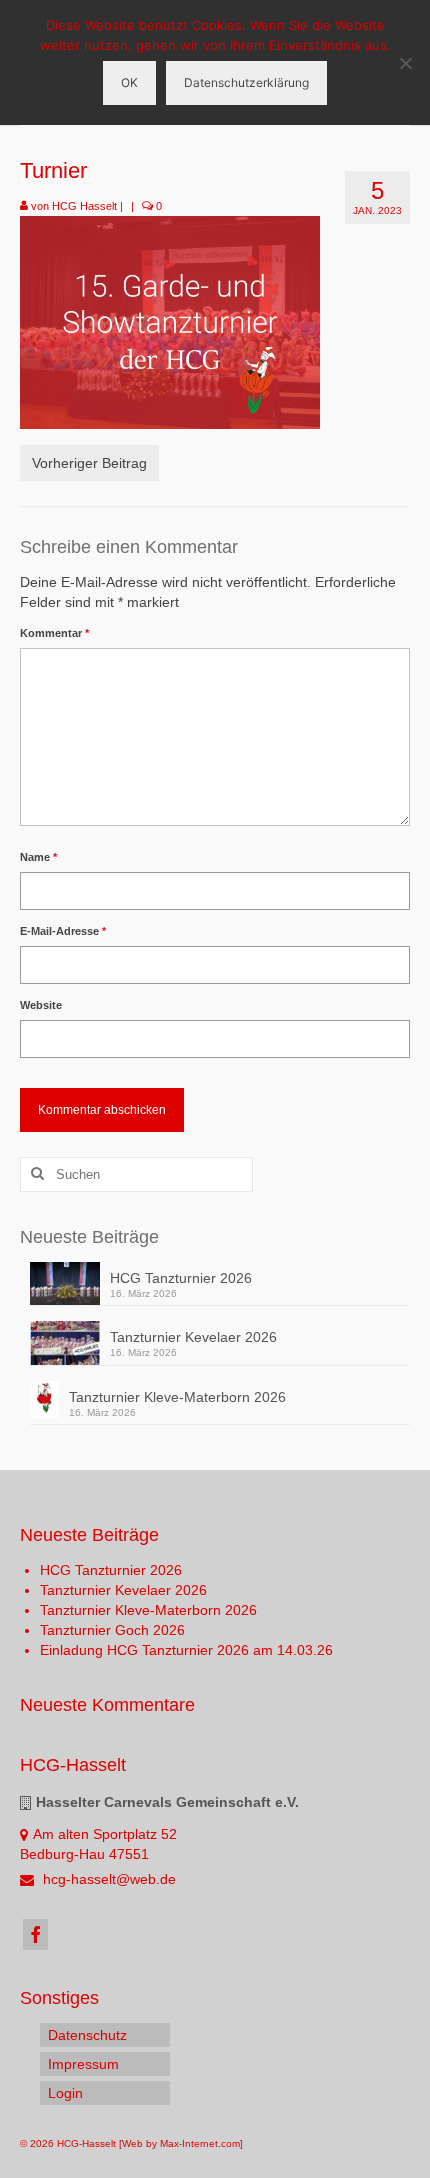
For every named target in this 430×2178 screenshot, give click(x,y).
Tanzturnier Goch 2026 (112, 1630)
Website (41, 1005)
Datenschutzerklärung (246, 82)
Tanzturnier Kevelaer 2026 (193, 1337)
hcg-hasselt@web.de (107, 1879)
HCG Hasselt (84, 206)
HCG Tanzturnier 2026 (181, 1278)
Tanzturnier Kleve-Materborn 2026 (177, 1397)
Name (38, 857)
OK (129, 82)
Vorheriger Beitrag (89, 463)
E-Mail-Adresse (63, 931)
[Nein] (405, 63)
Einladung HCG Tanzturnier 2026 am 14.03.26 (186, 1650)
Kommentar (54, 633)
